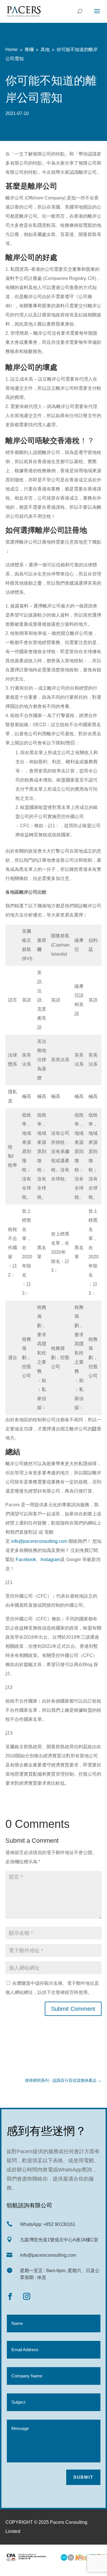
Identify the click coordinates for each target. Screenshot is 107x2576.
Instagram (51, 1559)
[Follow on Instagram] (27, 2297)
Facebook (26, 1559)
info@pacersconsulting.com (40, 1541)
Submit (83, 2477)
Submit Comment (73, 2009)
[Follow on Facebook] (10, 2297)
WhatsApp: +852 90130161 (48, 2224)
